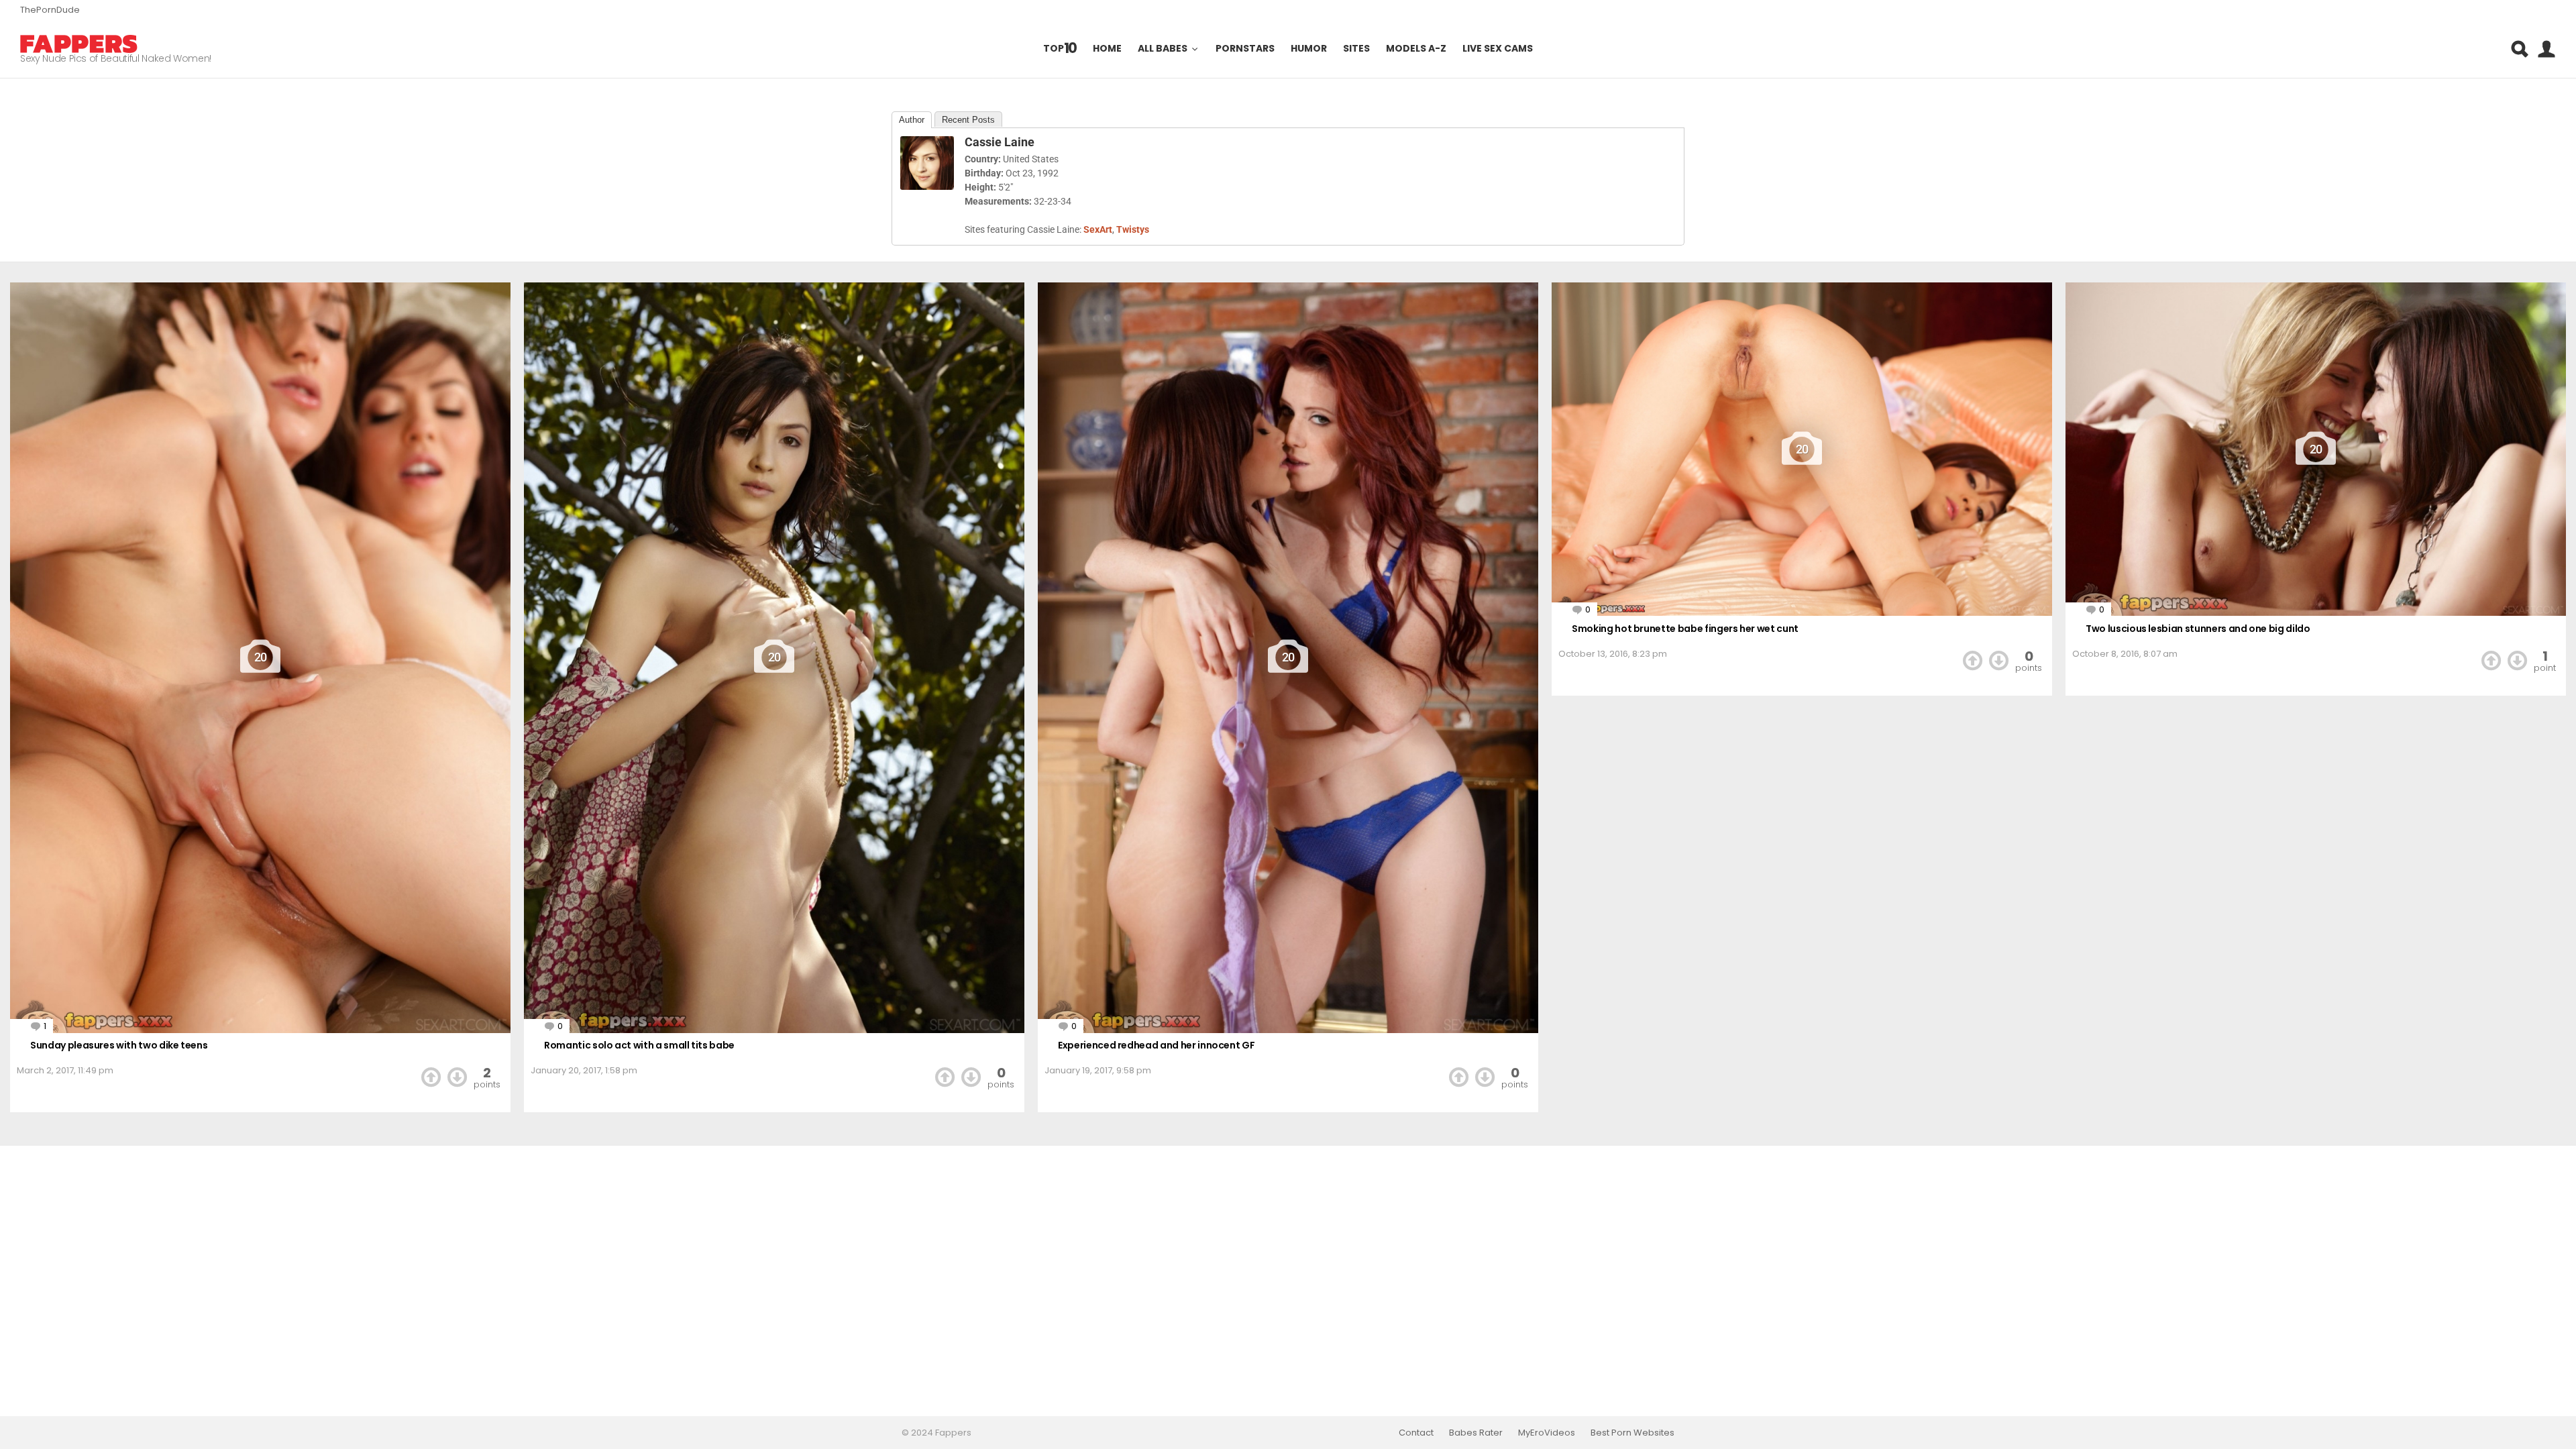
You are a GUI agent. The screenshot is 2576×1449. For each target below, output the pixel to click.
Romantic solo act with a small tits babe (639, 1045)
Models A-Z (1416, 49)
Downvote (457, 1077)
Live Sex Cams (1498, 49)
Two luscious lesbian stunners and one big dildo (2198, 629)
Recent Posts (968, 120)
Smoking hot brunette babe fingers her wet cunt (1685, 629)
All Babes (1163, 49)
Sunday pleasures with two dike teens (119, 1045)
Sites (1356, 49)
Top (1060, 49)
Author (912, 120)
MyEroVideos (1547, 1433)
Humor (1309, 49)
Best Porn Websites (1632, 1433)
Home (1107, 49)
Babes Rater (1476, 1433)
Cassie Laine (1000, 142)
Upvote (431, 1077)
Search (2519, 49)
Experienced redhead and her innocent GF (1156, 1045)
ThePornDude (50, 10)
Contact (1416, 1433)
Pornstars (1245, 49)
